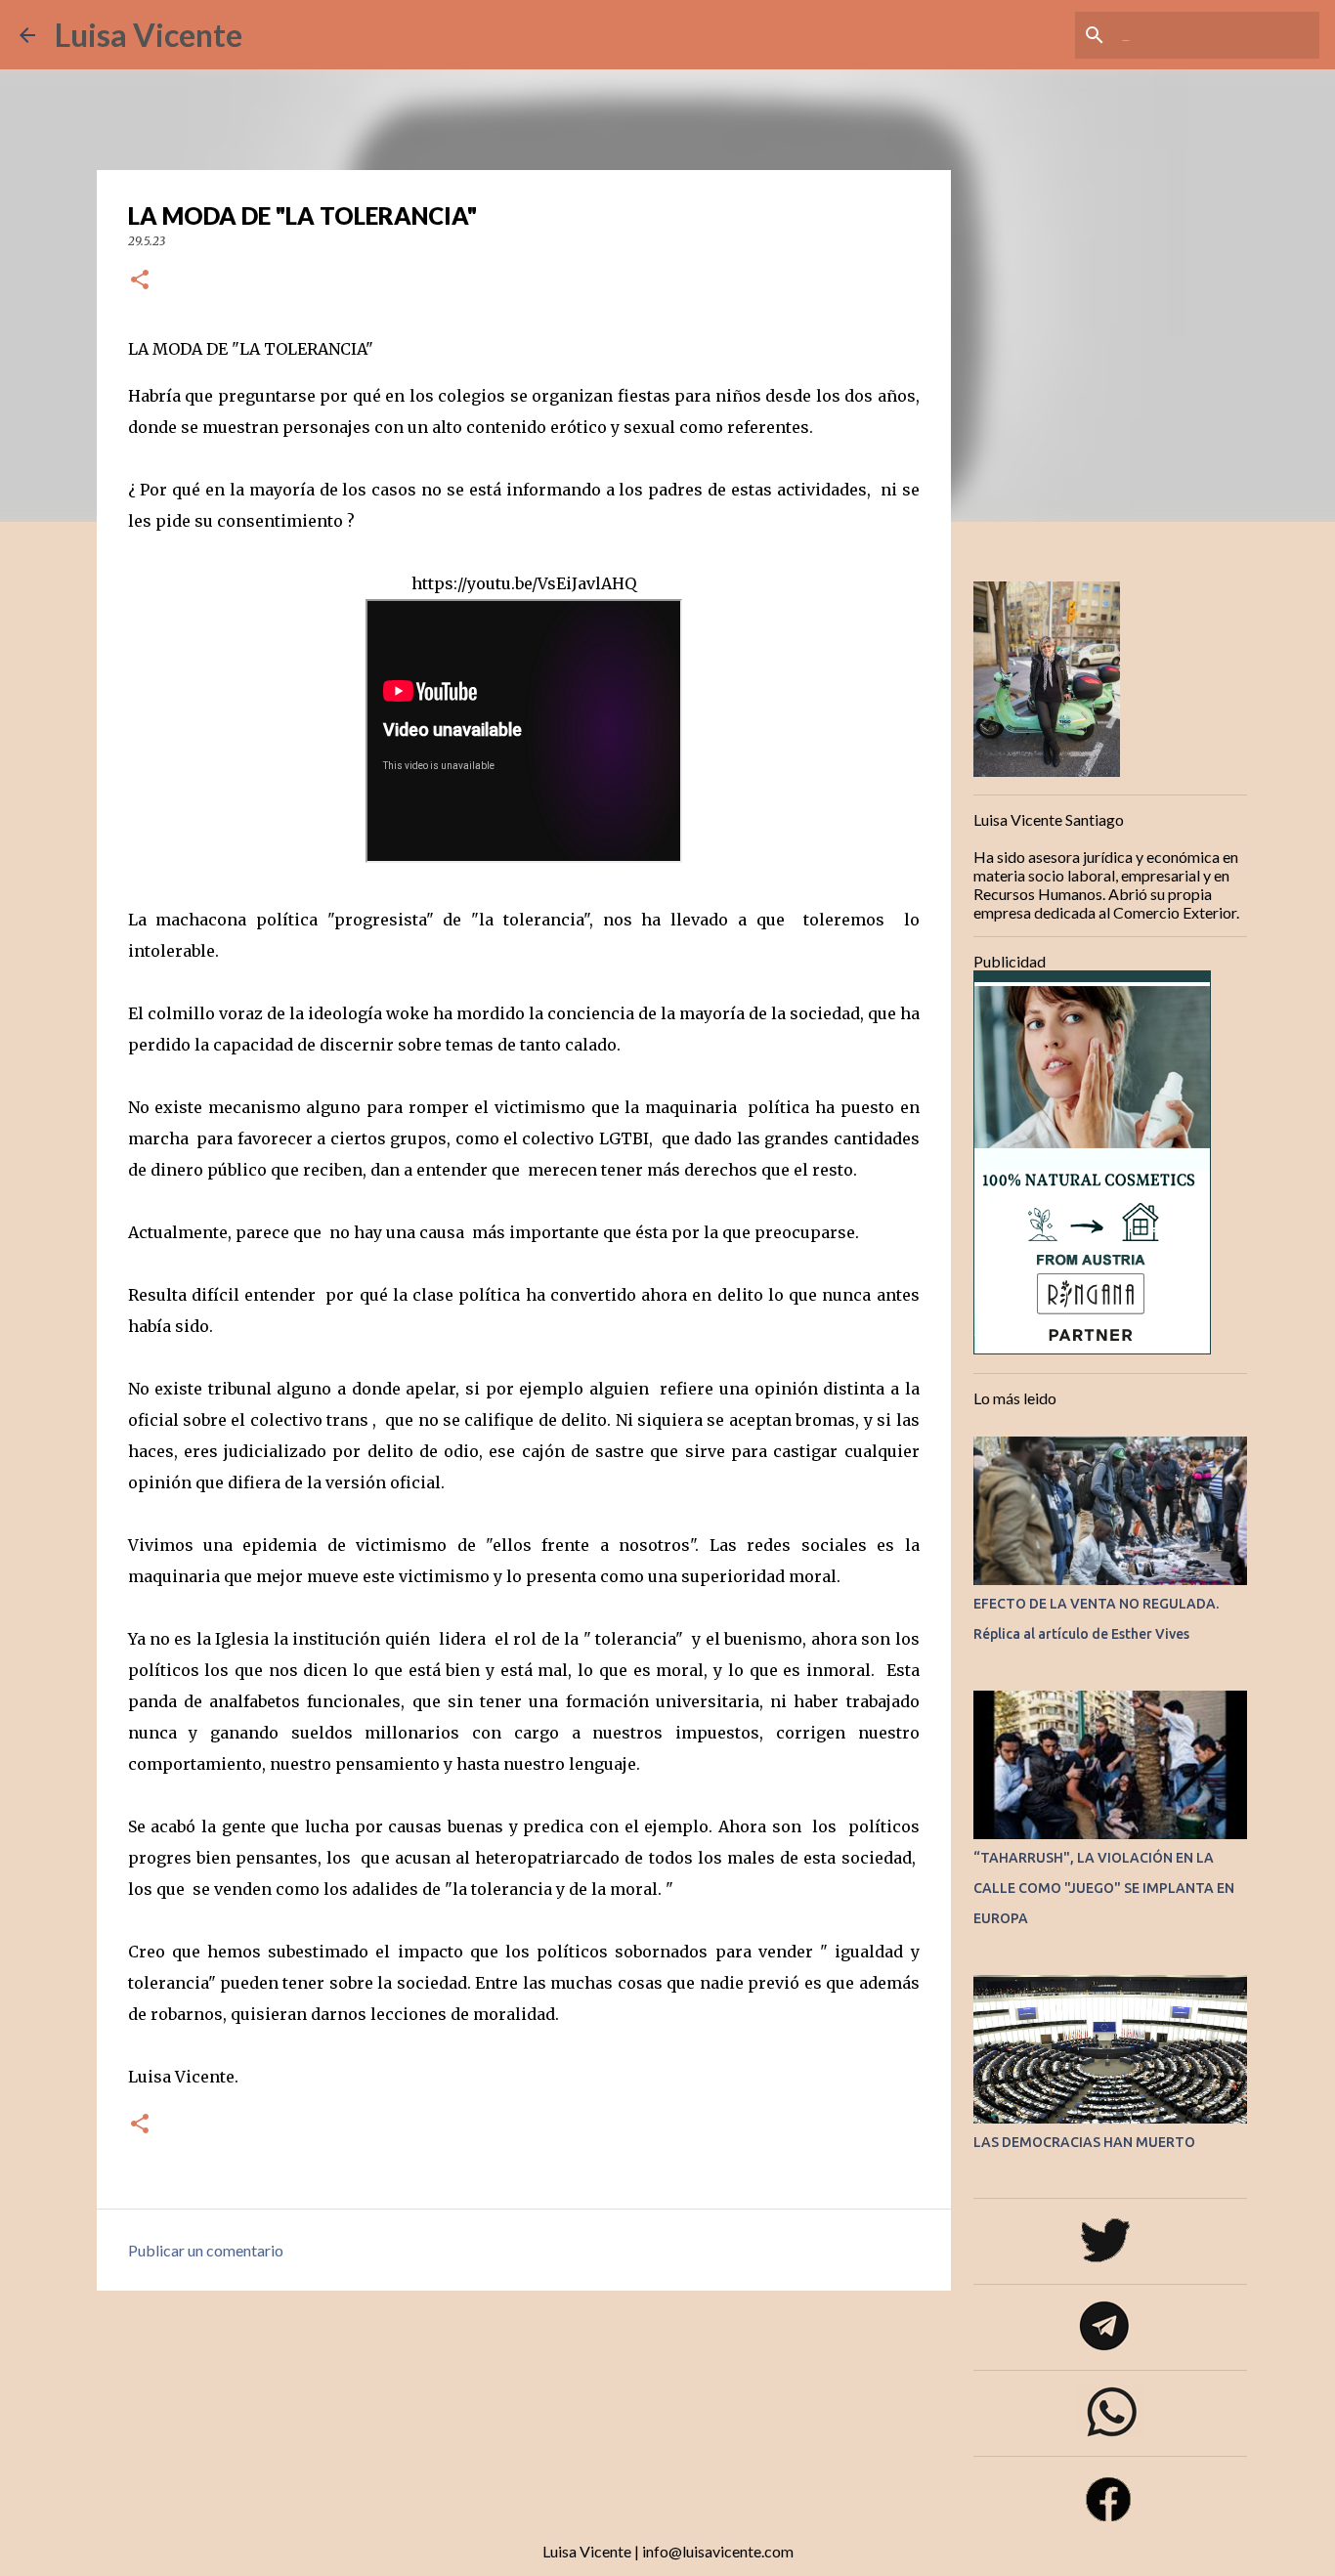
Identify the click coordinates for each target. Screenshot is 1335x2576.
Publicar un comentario (206, 2250)
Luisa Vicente (149, 35)
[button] (140, 281)
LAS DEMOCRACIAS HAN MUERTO (1084, 2142)
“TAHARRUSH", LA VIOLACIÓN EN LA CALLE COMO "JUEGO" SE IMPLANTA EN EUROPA (1104, 1888)
